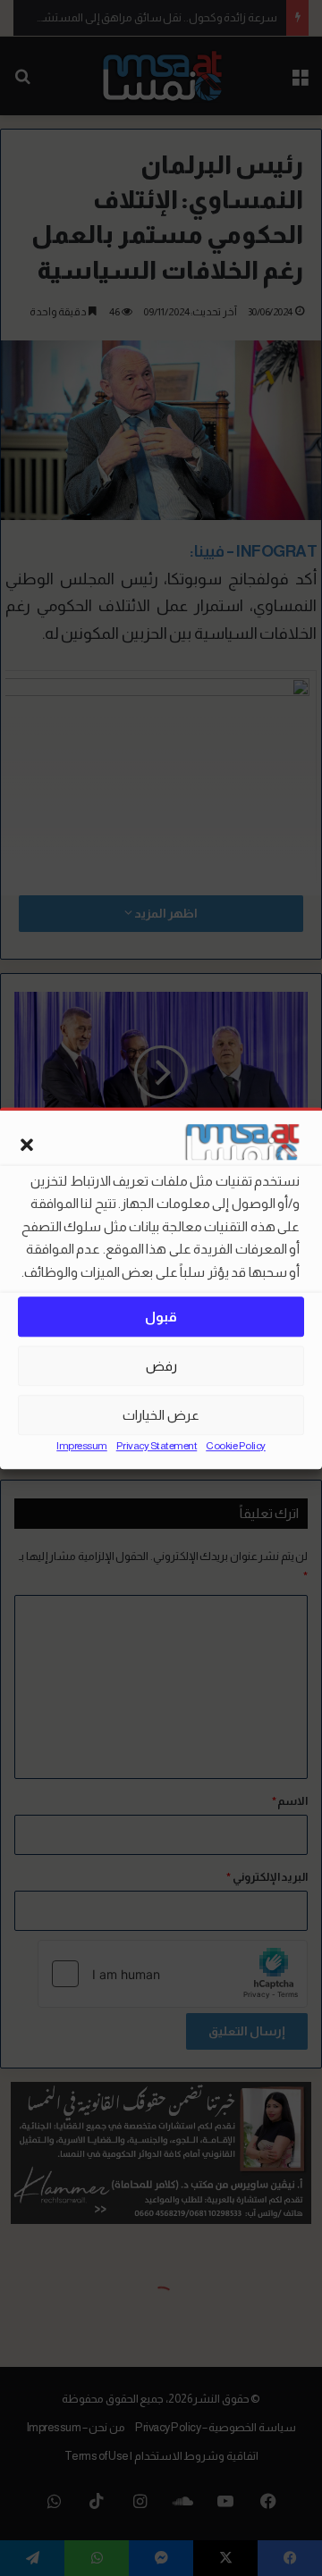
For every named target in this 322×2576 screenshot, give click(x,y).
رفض (161, 1366)
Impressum (82, 1446)
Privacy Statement (157, 1446)
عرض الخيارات (161, 1415)
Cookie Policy (236, 1446)
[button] (27, 1145)
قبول (161, 1317)
